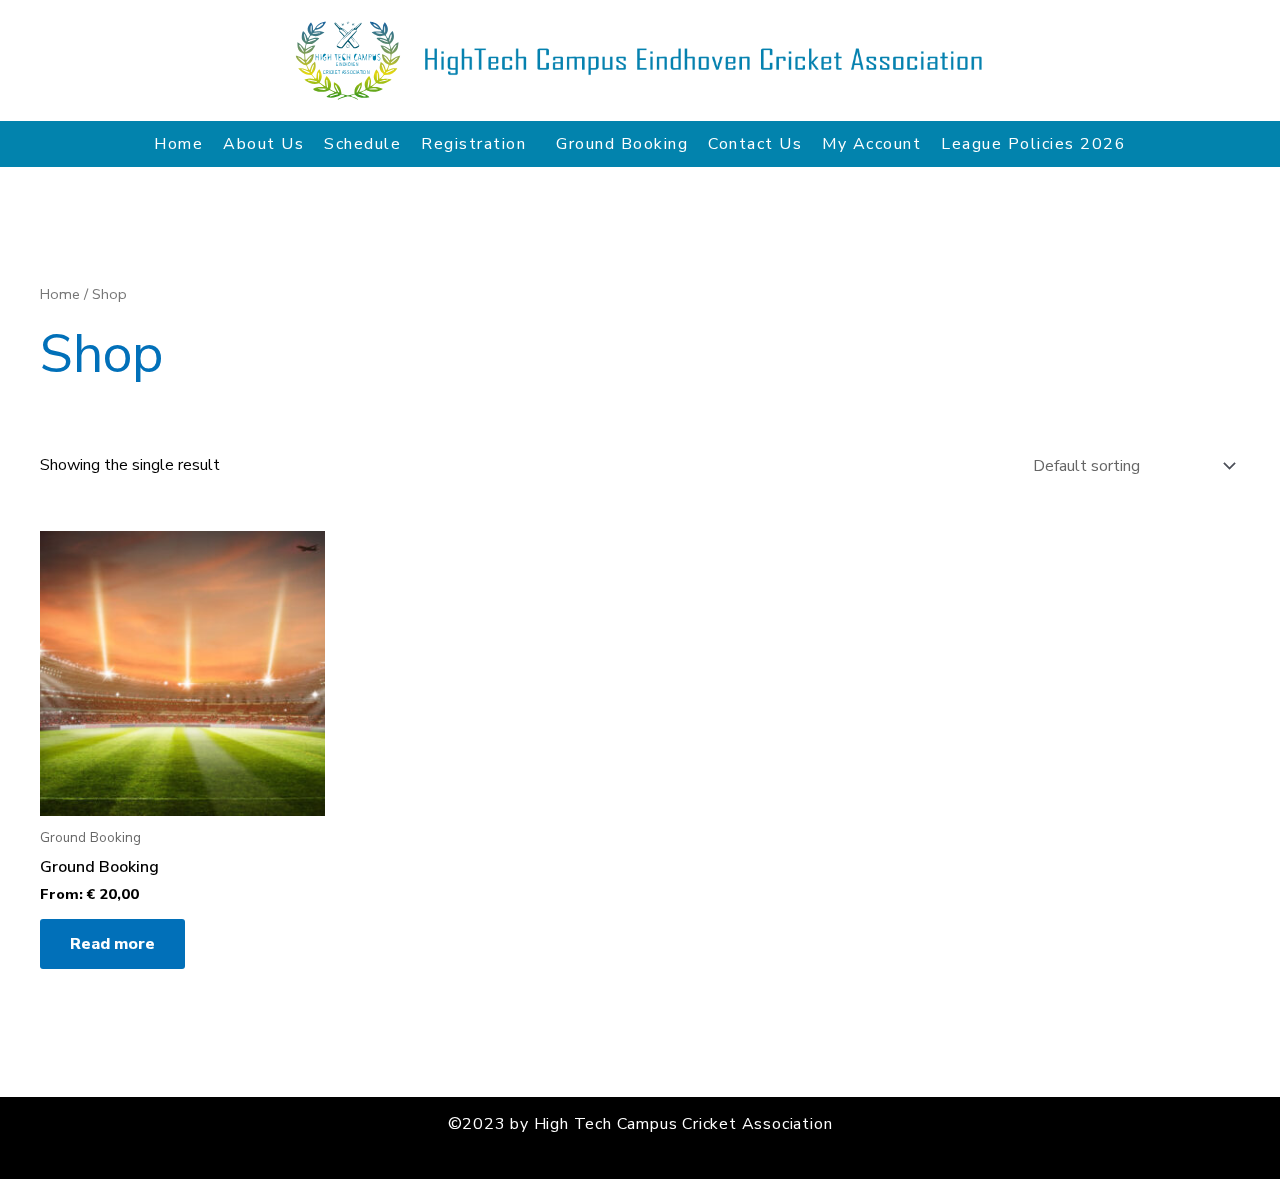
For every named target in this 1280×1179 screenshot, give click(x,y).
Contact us (755, 144)
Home (178, 144)
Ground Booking (622, 144)
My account (871, 144)
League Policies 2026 (1033, 144)
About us (263, 144)
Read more (112, 944)
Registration (473, 144)
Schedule (362, 144)
